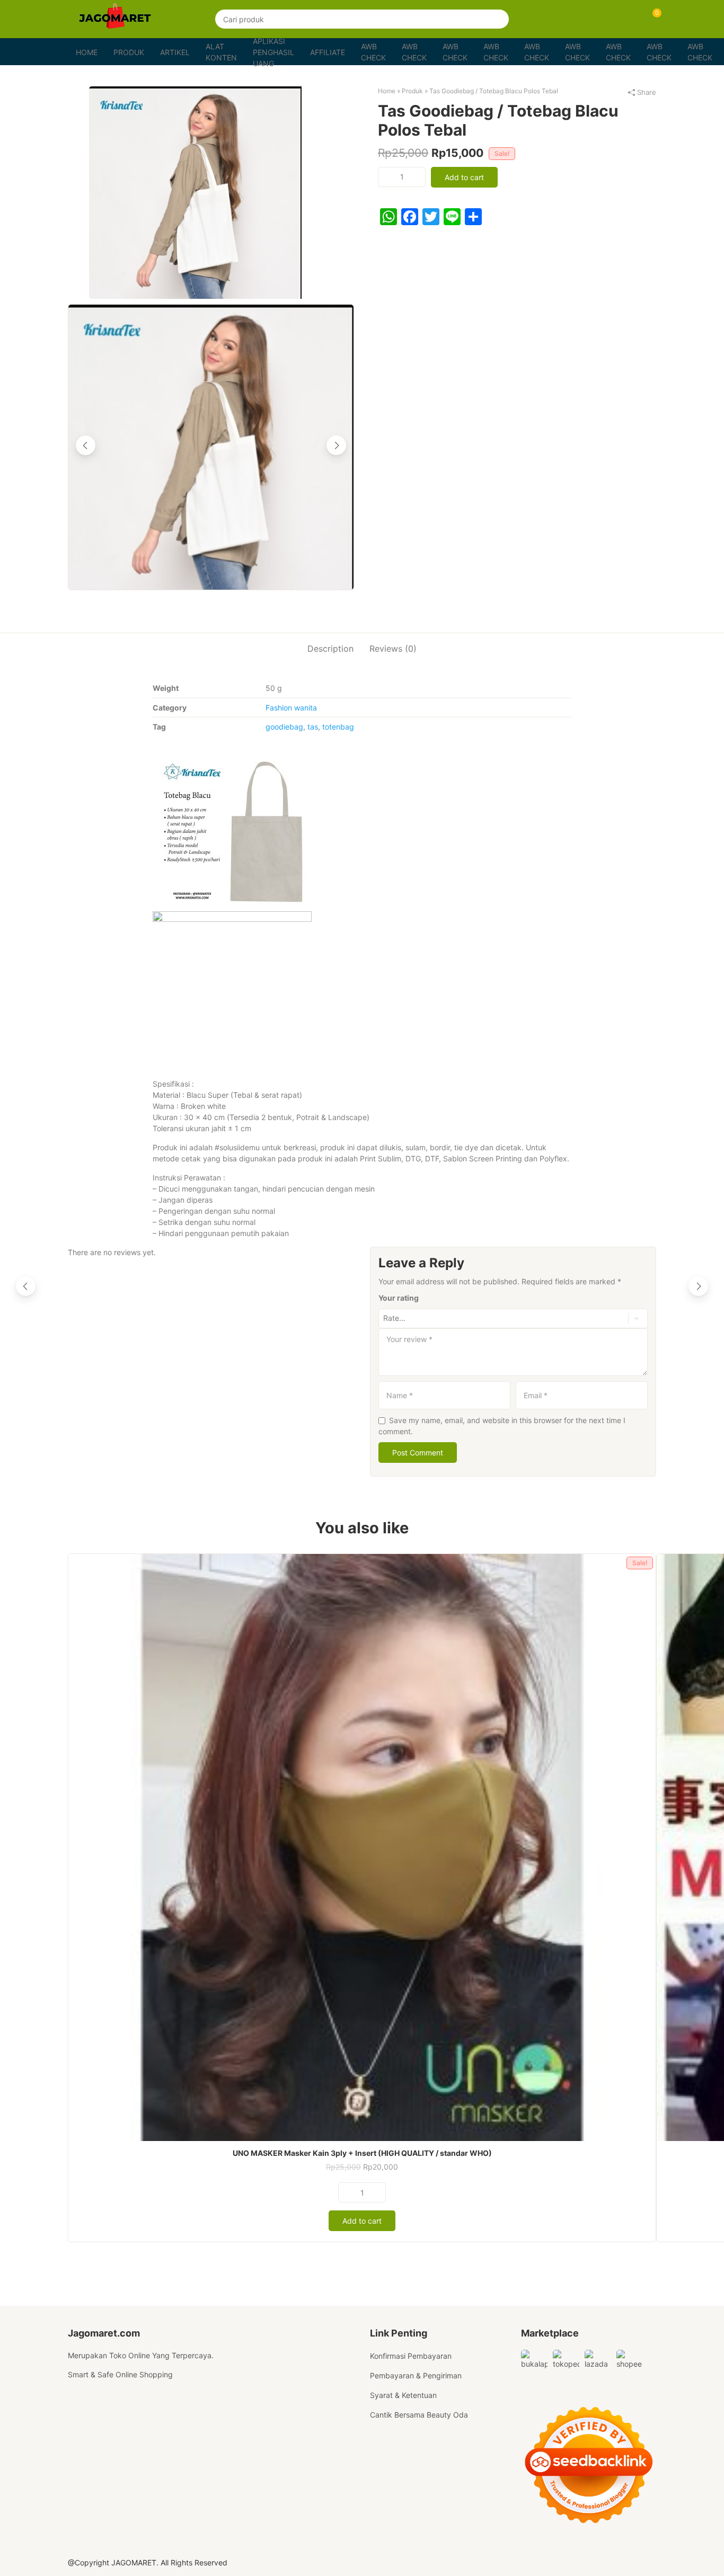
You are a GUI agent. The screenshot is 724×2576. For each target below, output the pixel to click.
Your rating (399, 1298)
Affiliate (328, 52)
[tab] (330, 648)
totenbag (338, 727)
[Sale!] (362, 1846)
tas (313, 727)
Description (330, 649)
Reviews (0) (393, 649)
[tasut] (211, 193)
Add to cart (464, 177)
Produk (129, 52)
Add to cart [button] (362, 2221)
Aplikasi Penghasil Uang (273, 52)
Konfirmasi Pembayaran (411, 2356)
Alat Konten (221, 52)
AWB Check (373, 52)
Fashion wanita (291, 708)
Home (87, 52)
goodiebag (284, 727)
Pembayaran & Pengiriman (416, 2375)
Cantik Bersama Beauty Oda (419, 2415)
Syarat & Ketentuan (403, 2395)
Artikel (175, 52)
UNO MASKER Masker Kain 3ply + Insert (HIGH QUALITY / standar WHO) (362, 2153)
